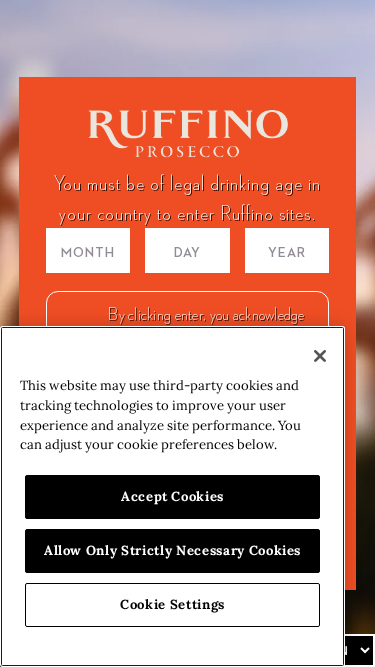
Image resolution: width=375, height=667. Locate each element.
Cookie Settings (172, 604)
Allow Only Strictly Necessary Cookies (172, 550)
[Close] (320, 356)
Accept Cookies (172, 496)
